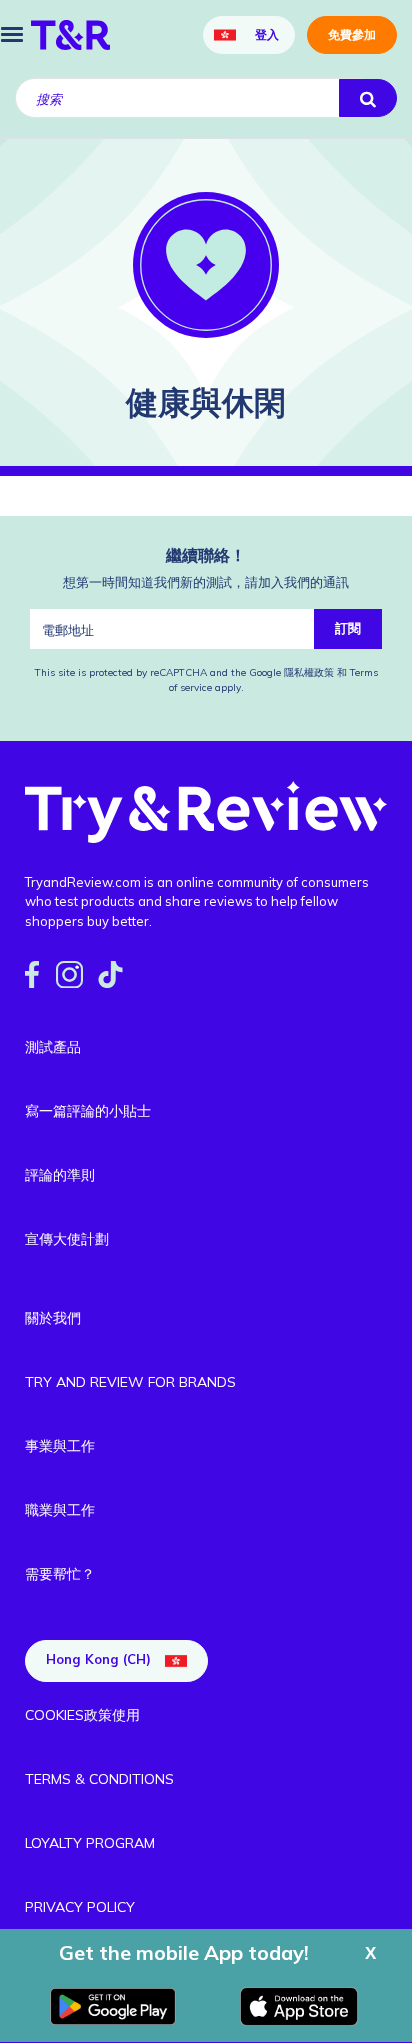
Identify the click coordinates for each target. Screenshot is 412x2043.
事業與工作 (60, 1446)
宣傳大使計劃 (67, 1239)
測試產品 (53, 1047)
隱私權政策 (310, 672)
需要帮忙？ (60, 1574)
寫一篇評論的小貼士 (88, 1111)
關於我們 (53, 1318)
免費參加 (352, 34)
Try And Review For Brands (130, 1382)
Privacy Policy (80, 1907)
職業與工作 (60, 1510)
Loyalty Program (90, 1843)
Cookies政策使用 (82, 1715)
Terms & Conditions (99, 1779)
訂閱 (348, 628)
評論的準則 (60, 1175)
